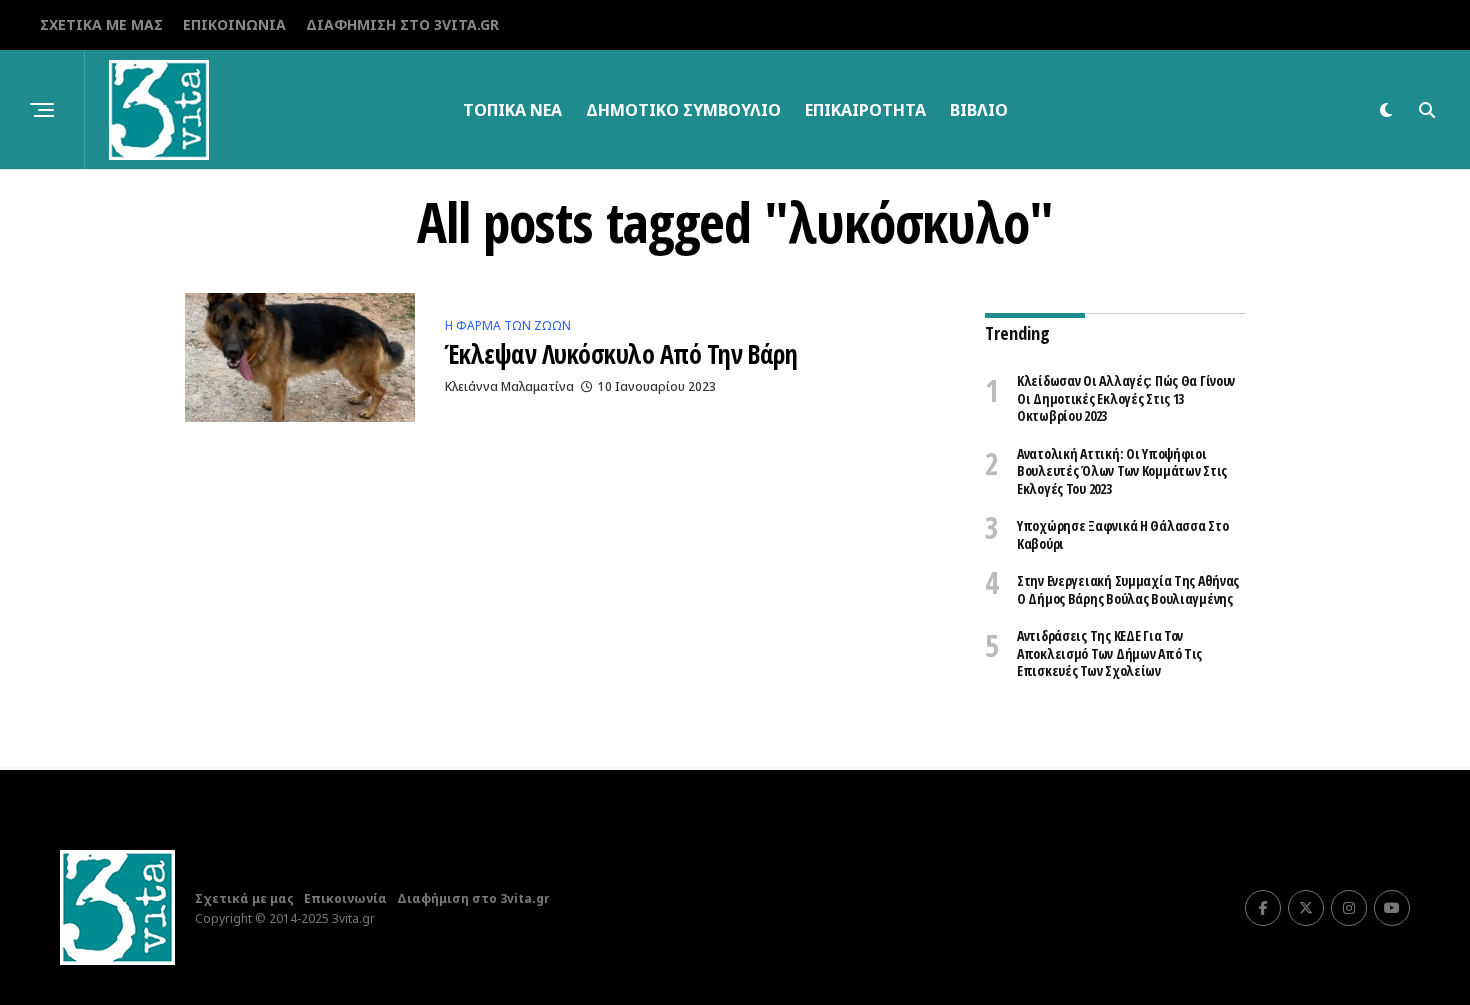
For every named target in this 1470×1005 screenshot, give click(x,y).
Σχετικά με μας (101, 24)
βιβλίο (979, 110)
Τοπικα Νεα (512, 110)
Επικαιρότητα (865, 110)
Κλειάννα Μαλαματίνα (509, 386)
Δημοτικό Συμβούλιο (683, 110)
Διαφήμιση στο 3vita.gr (402, 24)
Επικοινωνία (234, 24)
